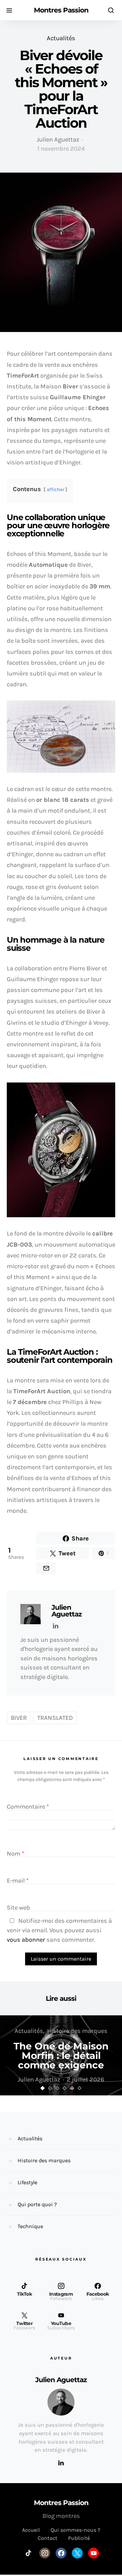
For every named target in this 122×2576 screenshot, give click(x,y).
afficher (56, 490)
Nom (16, 1854)
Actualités (61, 38)
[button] (43, 2088)
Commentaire (28, 1807)
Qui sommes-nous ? (75, 2530)
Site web (18, 1908)
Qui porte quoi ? (37, 2204)
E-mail (18, 1881)
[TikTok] (28, 2553)
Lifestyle (27, 2182)
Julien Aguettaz (58, 139)
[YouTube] (94, 2553)
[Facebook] (61, 2553)
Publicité (79, 2538)
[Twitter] (77, 2553)
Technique (30, 2226)
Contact (47, 2538)
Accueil (31, 2530)
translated (55, 1718)
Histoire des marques (77, 2031)
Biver (19, 1718)
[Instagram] (45, 2553)
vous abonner (26, 1940)
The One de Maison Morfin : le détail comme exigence (61, 2056)
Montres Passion (61, 10)
